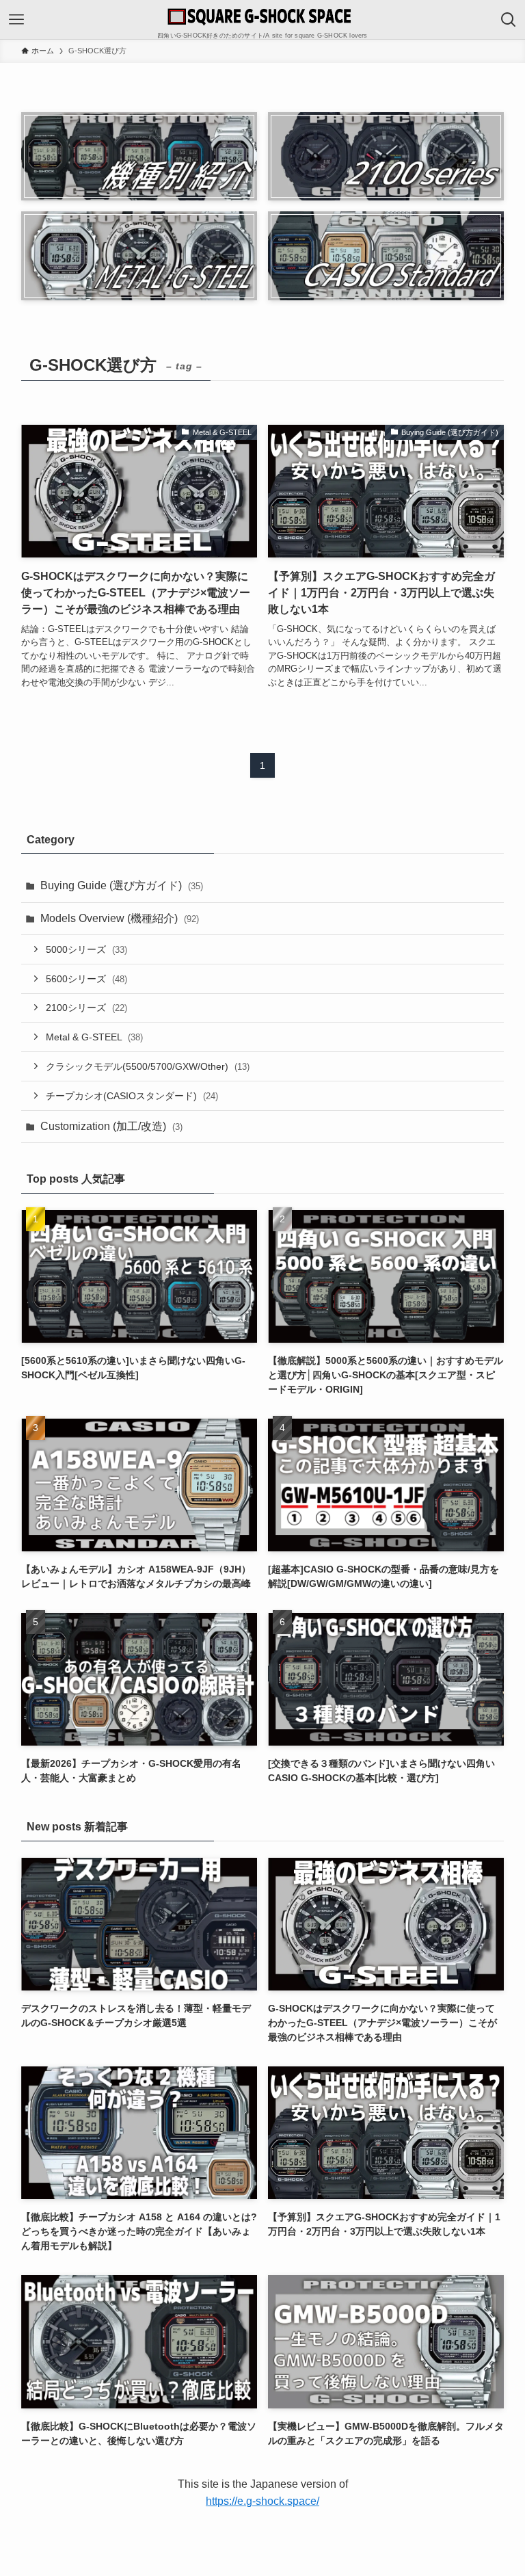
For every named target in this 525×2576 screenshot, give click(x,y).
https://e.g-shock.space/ (262, 2501)
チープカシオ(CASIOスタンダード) (132, 1096)
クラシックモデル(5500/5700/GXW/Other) (148, 1066)
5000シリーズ (86, 949)
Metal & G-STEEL (94, 1037)
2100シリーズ (86, 1008)
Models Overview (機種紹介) (120, 918)
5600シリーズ (86, 979)
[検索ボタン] (509, 20)
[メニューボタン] (16, 20)
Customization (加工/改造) (111, 1126)
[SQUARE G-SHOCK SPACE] (262, 16)
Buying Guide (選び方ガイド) (122, 885)
